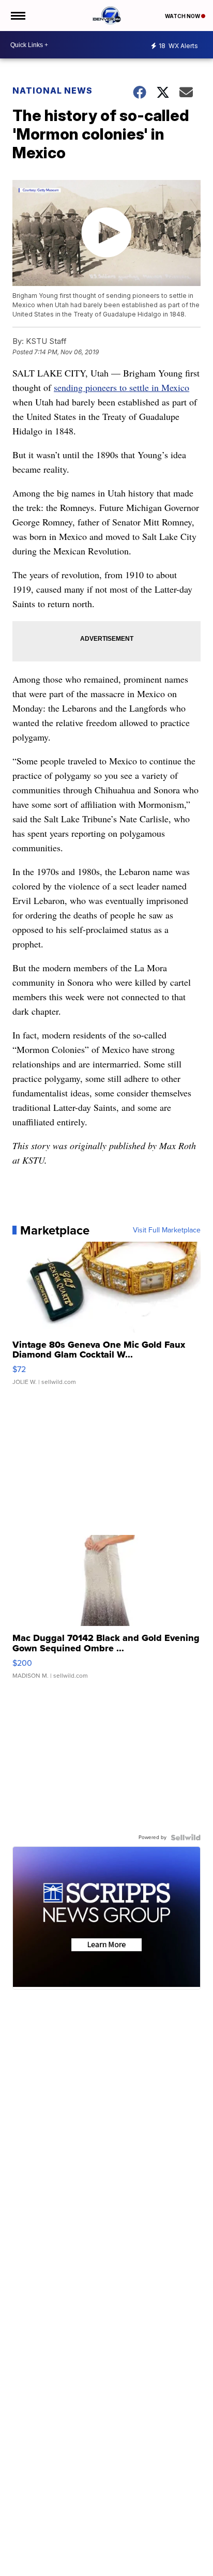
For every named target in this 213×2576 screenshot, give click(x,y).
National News (52, 91)
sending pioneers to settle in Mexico (121, 387)
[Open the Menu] (17, 16)
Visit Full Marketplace (167, 1230)
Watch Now (183, 16)
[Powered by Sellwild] (186, 1837)
